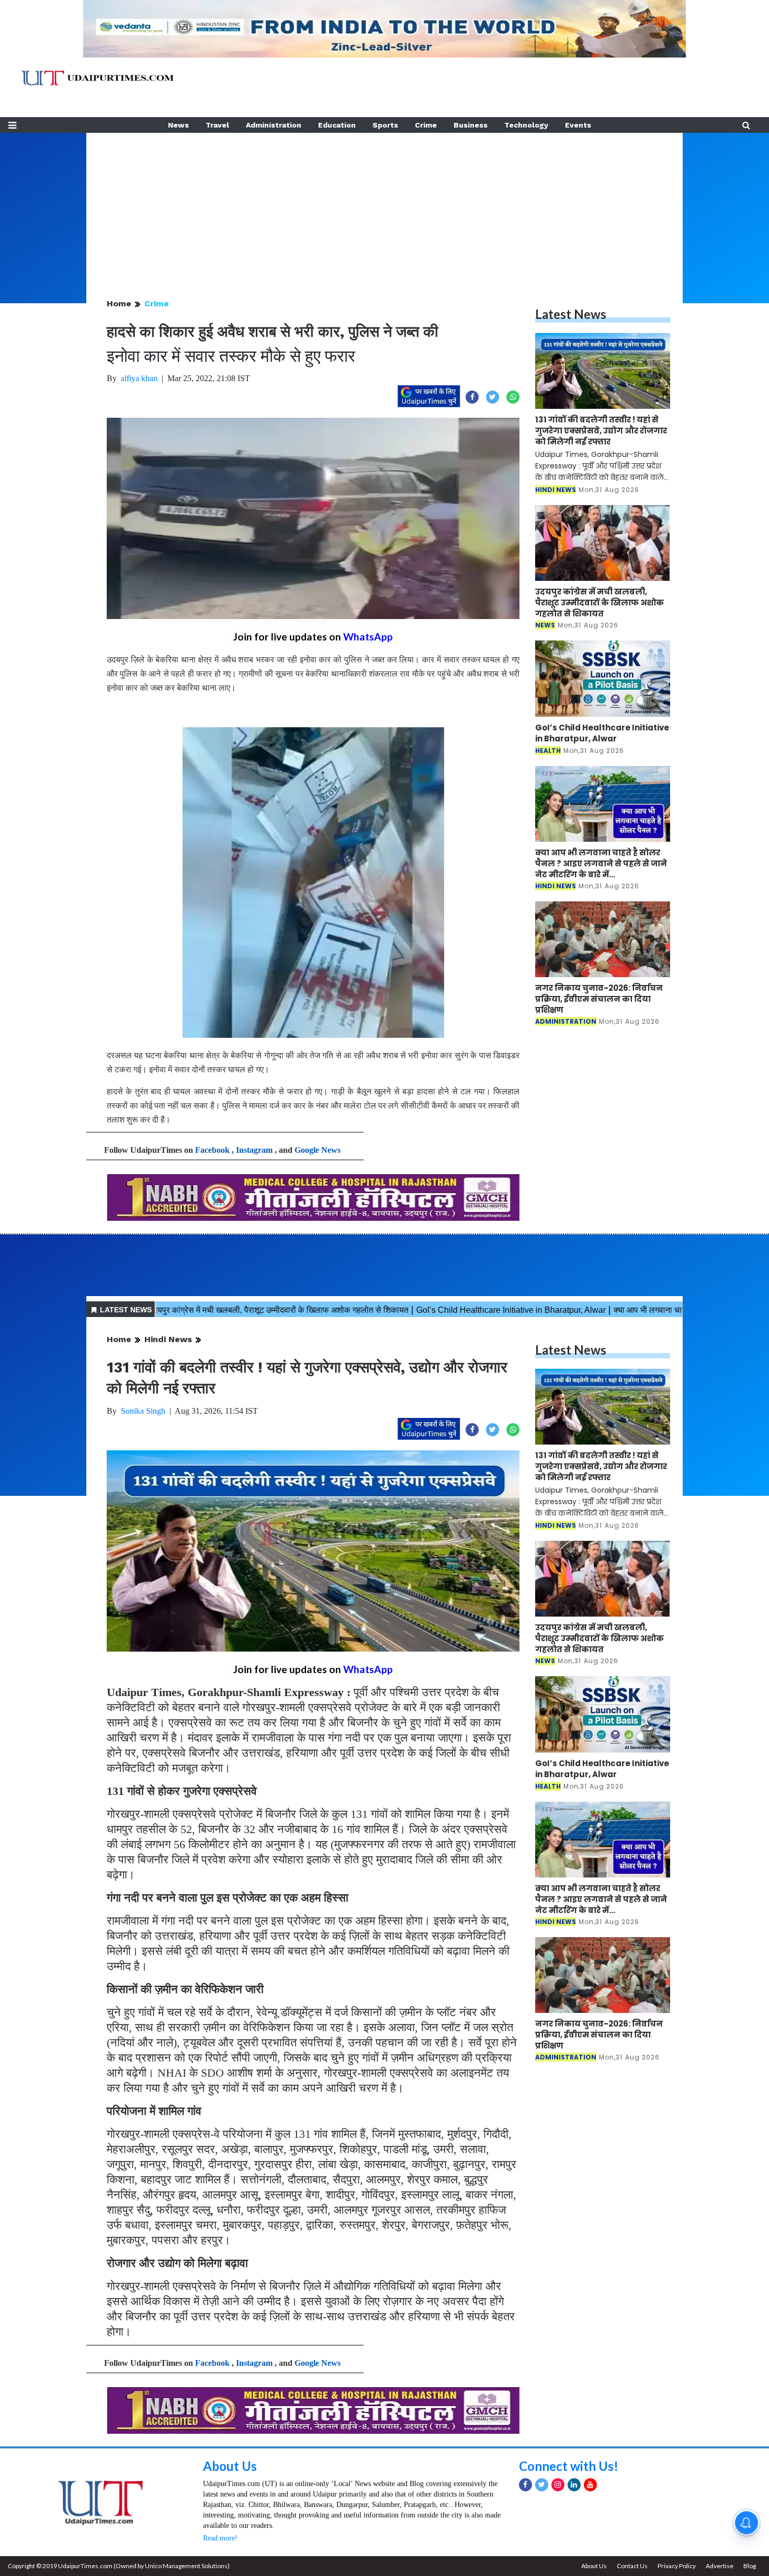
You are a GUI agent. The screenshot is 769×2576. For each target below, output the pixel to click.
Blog (750, 2566)
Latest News (571, 314)
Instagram (254, 1150)
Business (471, 125)
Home (119, 304)
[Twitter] (542, 2485)
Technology (526, 125)
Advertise (720, 2566)
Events (578, 125)
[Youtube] (590, 2485)
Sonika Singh (143, 1411)
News (178, 125)
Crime (426, 125)
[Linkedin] (574, 2485)
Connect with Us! (569, 2466)
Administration (274, 125)
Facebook (212, 1150)
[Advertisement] (384, 206)
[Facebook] (525, 2485)
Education (337, 125)
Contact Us (632, 2566)
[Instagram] (558, 2485)
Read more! (220, 2538)
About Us (230, 2466)
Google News (318, 1150)
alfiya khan (139, 378)
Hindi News (168, 1339)
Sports (385, 125)
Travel (217, 125)
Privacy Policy (677, 2566)
